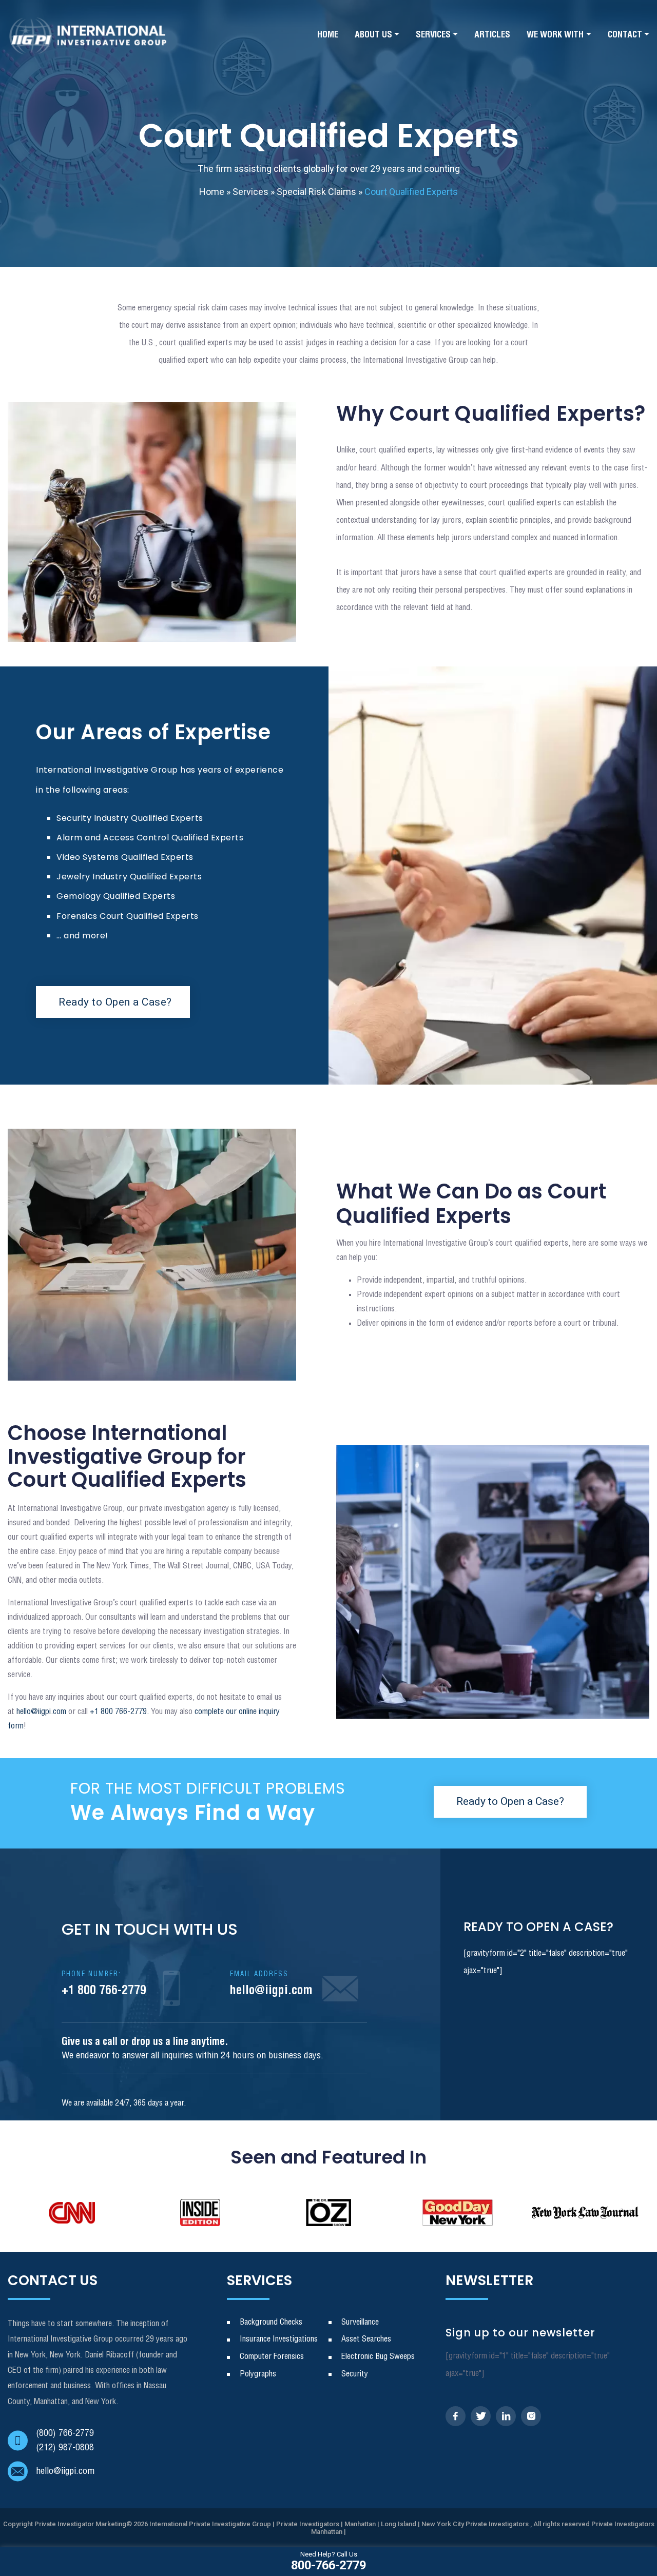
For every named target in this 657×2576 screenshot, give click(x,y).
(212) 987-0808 (65, 2448)
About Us (373, 35)
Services (433, 35)
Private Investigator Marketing (80, 2524)
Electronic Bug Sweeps (378, 2357)
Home (328, 35)
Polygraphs (258, 2374)
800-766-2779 (328, 2561)
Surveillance (360, 2322)
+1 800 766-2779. (118, 1712)
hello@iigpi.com (41, 1712)
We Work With (555, 35)
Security (355, 2374)
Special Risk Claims (316, 192)
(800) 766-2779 (65, 2433)
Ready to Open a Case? (115, 1002)
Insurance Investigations (279, 2339)
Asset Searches (366, 2339)
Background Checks (271, 2322)
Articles (492, 35)
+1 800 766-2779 (104, 1984)
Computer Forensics (272, 2357)
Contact (625, 35)
